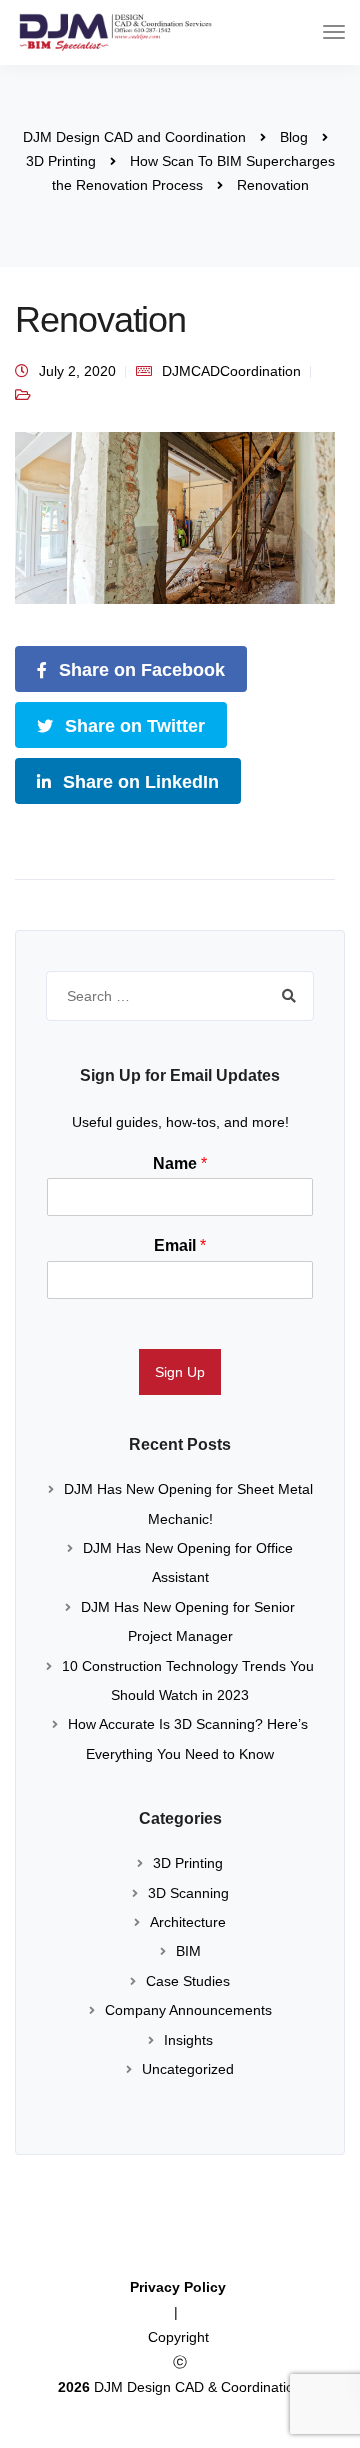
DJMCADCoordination (231, 371)
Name (180, 1163)
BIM (188, 1951)
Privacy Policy (180, 2287)
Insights (188, 2040)
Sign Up (180, 1372)
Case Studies (188, 1981)
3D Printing (188, 1863)
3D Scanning (188, 1893)
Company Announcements (188, 2010)
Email (180, 1245)
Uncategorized (188, 2069)
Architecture (188, 1922)
